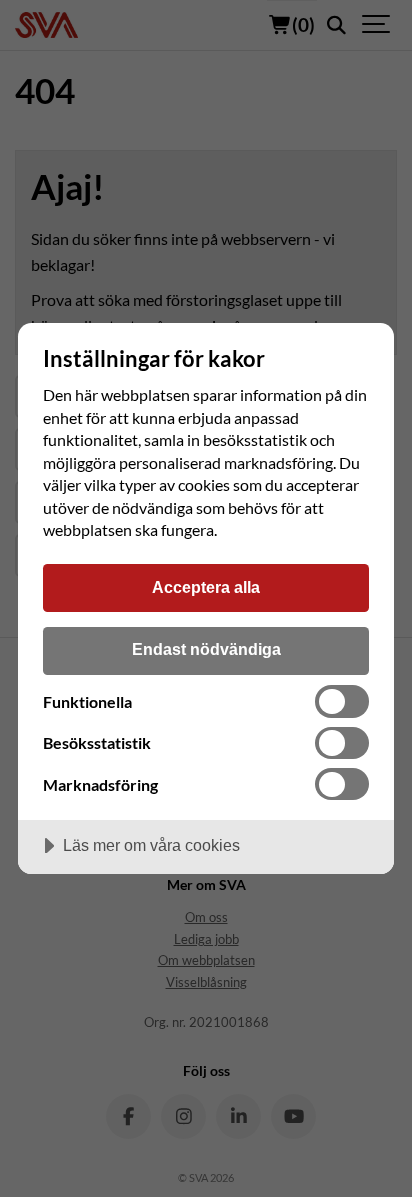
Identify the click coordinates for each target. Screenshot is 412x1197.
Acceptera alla (206, 587)
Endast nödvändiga (206, 649)
